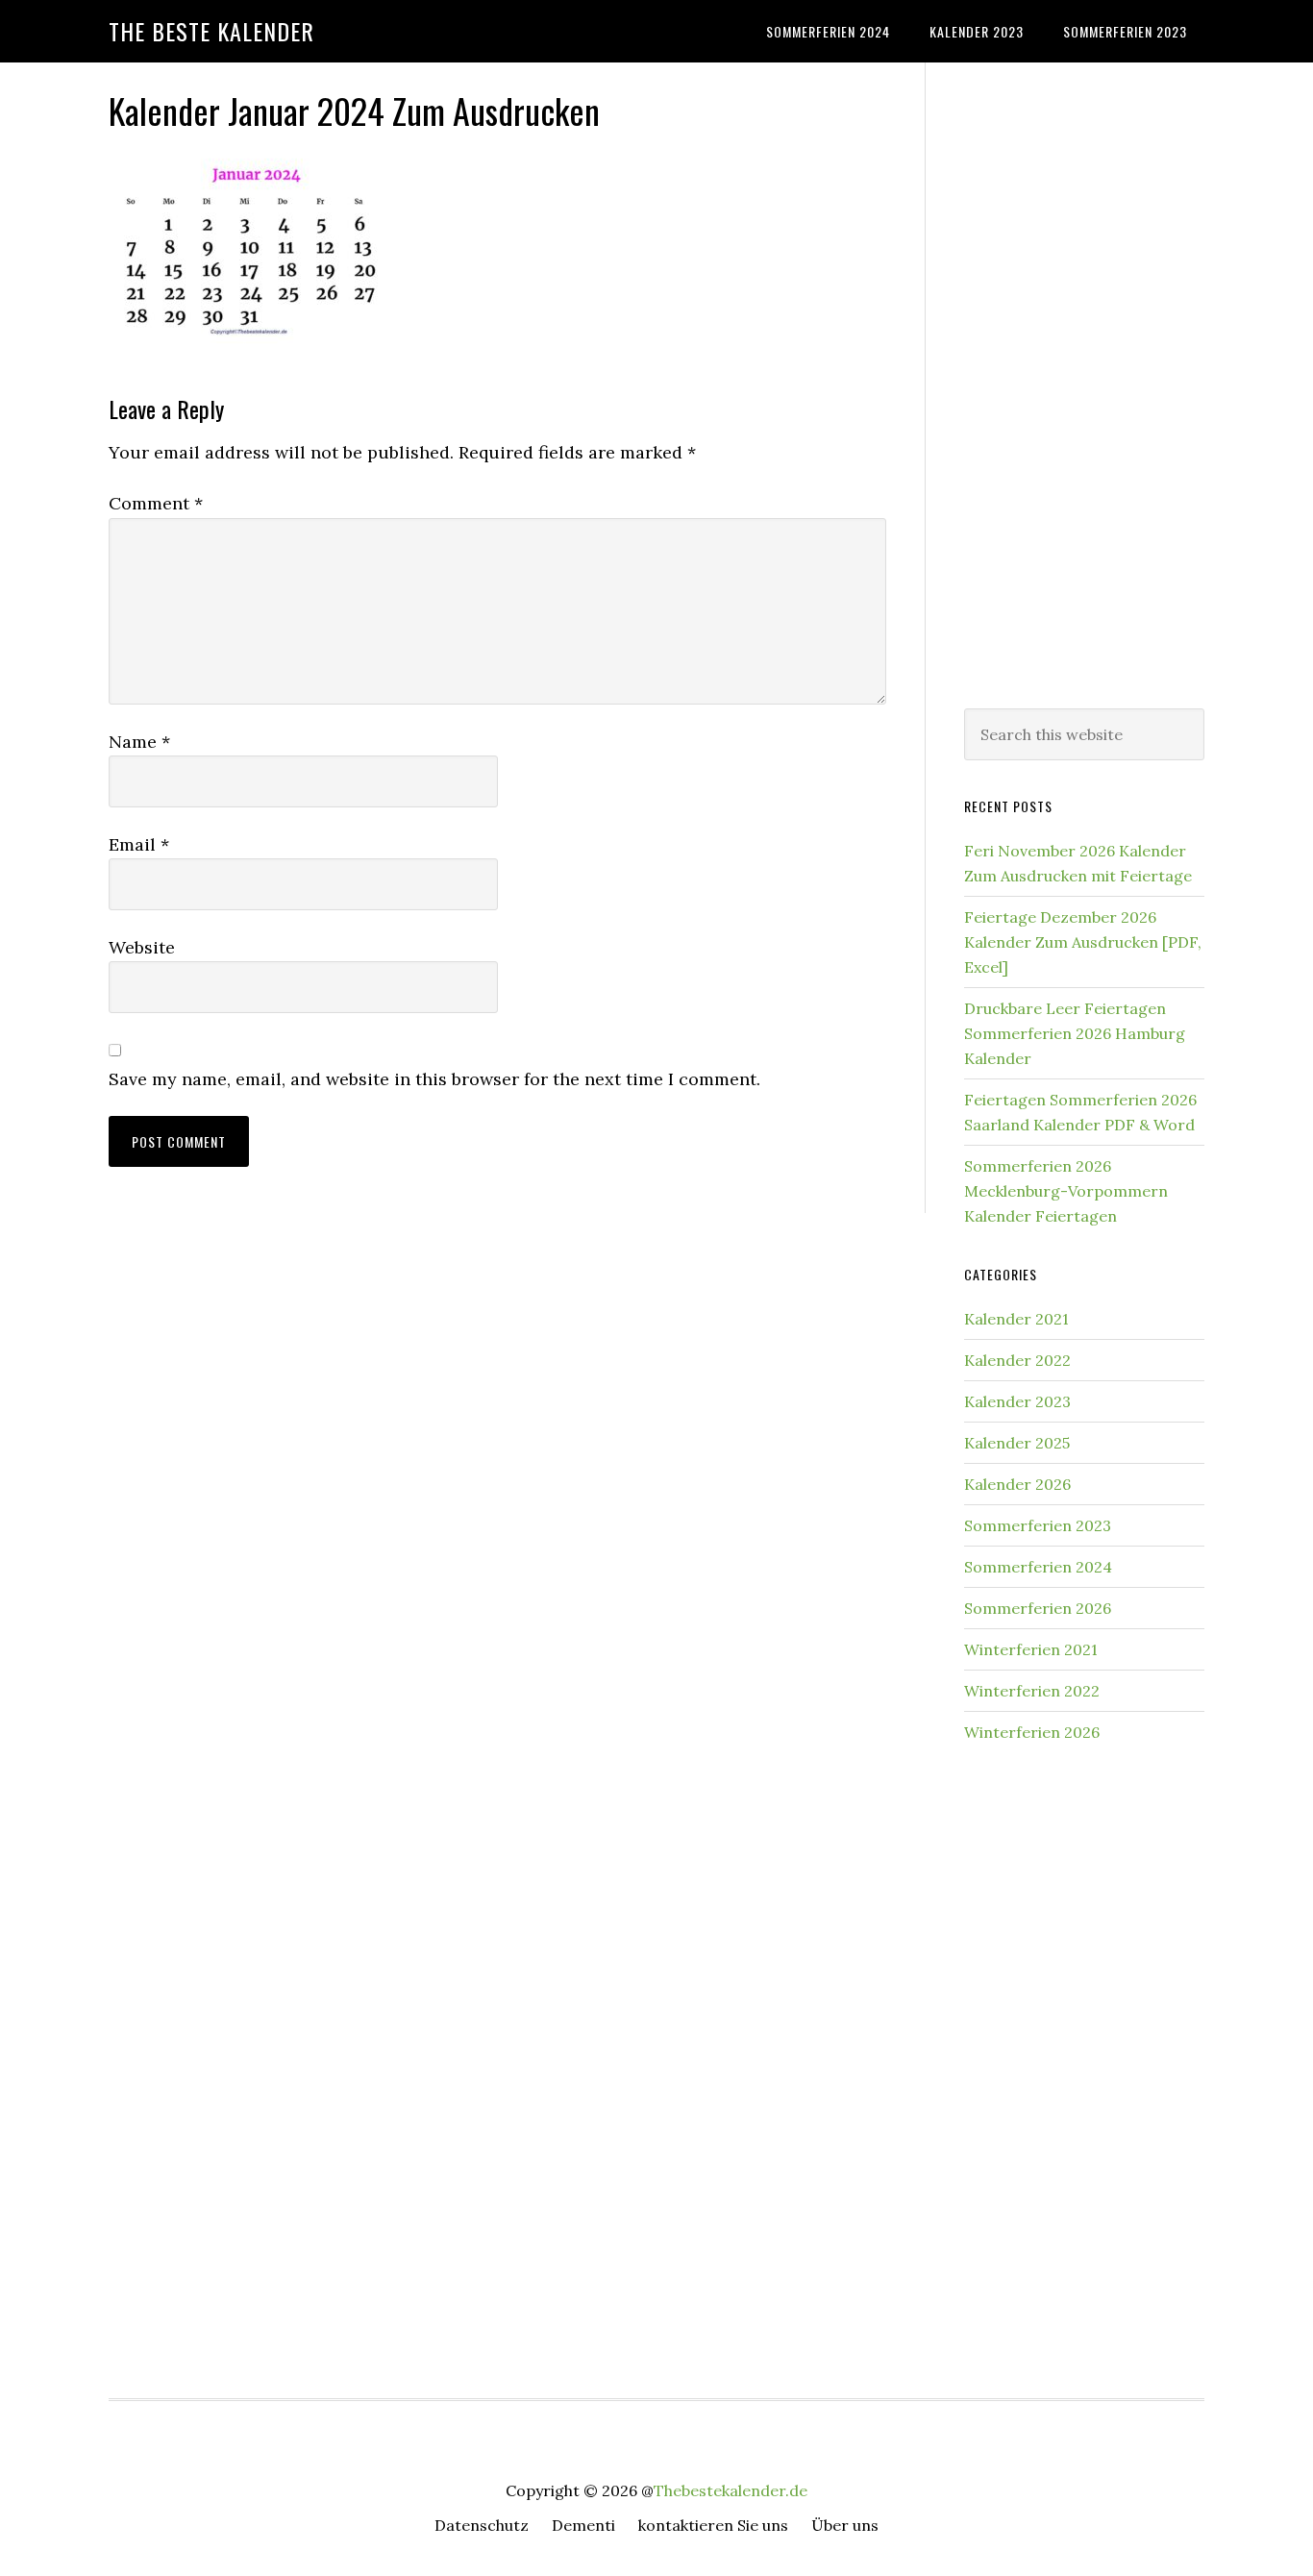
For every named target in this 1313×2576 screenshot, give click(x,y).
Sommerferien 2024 (1038, 1567)
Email (139, 844)
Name (139, 742)
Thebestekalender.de (731, 2490)
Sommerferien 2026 (1038, 1608)
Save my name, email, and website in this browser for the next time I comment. (434, 1079)
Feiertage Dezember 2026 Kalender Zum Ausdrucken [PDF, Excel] (1083, 942)
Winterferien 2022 (1032, 1691)
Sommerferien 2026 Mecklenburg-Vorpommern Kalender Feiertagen (1066, 1191)
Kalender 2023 (1017, 1401)
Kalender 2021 (1016, 1319)
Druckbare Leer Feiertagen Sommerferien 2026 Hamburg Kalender (1075, 1033)
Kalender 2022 (1017, 1360)
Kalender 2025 (1017, 1443)
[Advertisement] (1084, 382)
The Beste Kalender (211, 31)
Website (142, 947)
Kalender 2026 (1017, 1484)
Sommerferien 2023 (1038, 1525)
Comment (156, 503)
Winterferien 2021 (1031, 1649)
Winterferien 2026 (1032, 1732)
